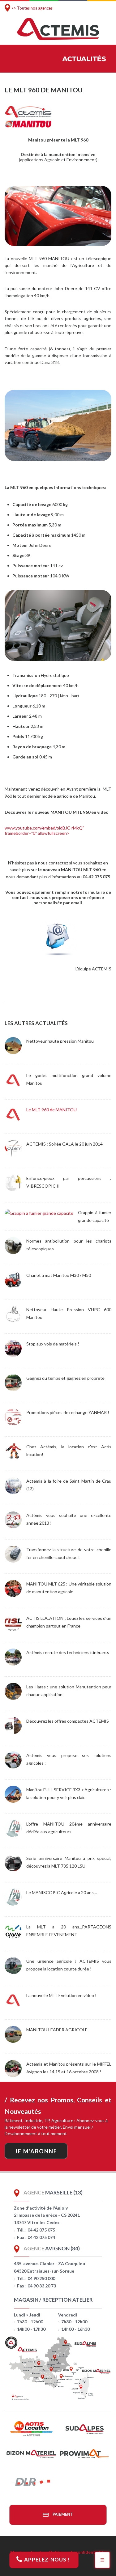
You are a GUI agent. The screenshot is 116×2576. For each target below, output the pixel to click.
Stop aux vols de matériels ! (53, 1344)
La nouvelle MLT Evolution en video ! (61, 1995)
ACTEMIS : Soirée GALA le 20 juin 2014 (64, 1144)
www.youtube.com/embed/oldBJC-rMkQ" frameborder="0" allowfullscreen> (44, 830)
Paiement (62, 2514)
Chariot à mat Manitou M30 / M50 (59, 1275)
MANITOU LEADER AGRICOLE (57, 2030)
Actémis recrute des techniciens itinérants (68, 1652)
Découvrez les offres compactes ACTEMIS (68, 1721)
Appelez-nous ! (46, 2559)
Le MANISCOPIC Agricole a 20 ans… (62, 1892)
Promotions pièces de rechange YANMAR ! (68, 1412)
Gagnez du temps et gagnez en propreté (65, 1378)
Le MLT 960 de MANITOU (52, 1110)
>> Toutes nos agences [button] (32, 8)
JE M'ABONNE (36, 2151)
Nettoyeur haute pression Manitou (60, 1041)
